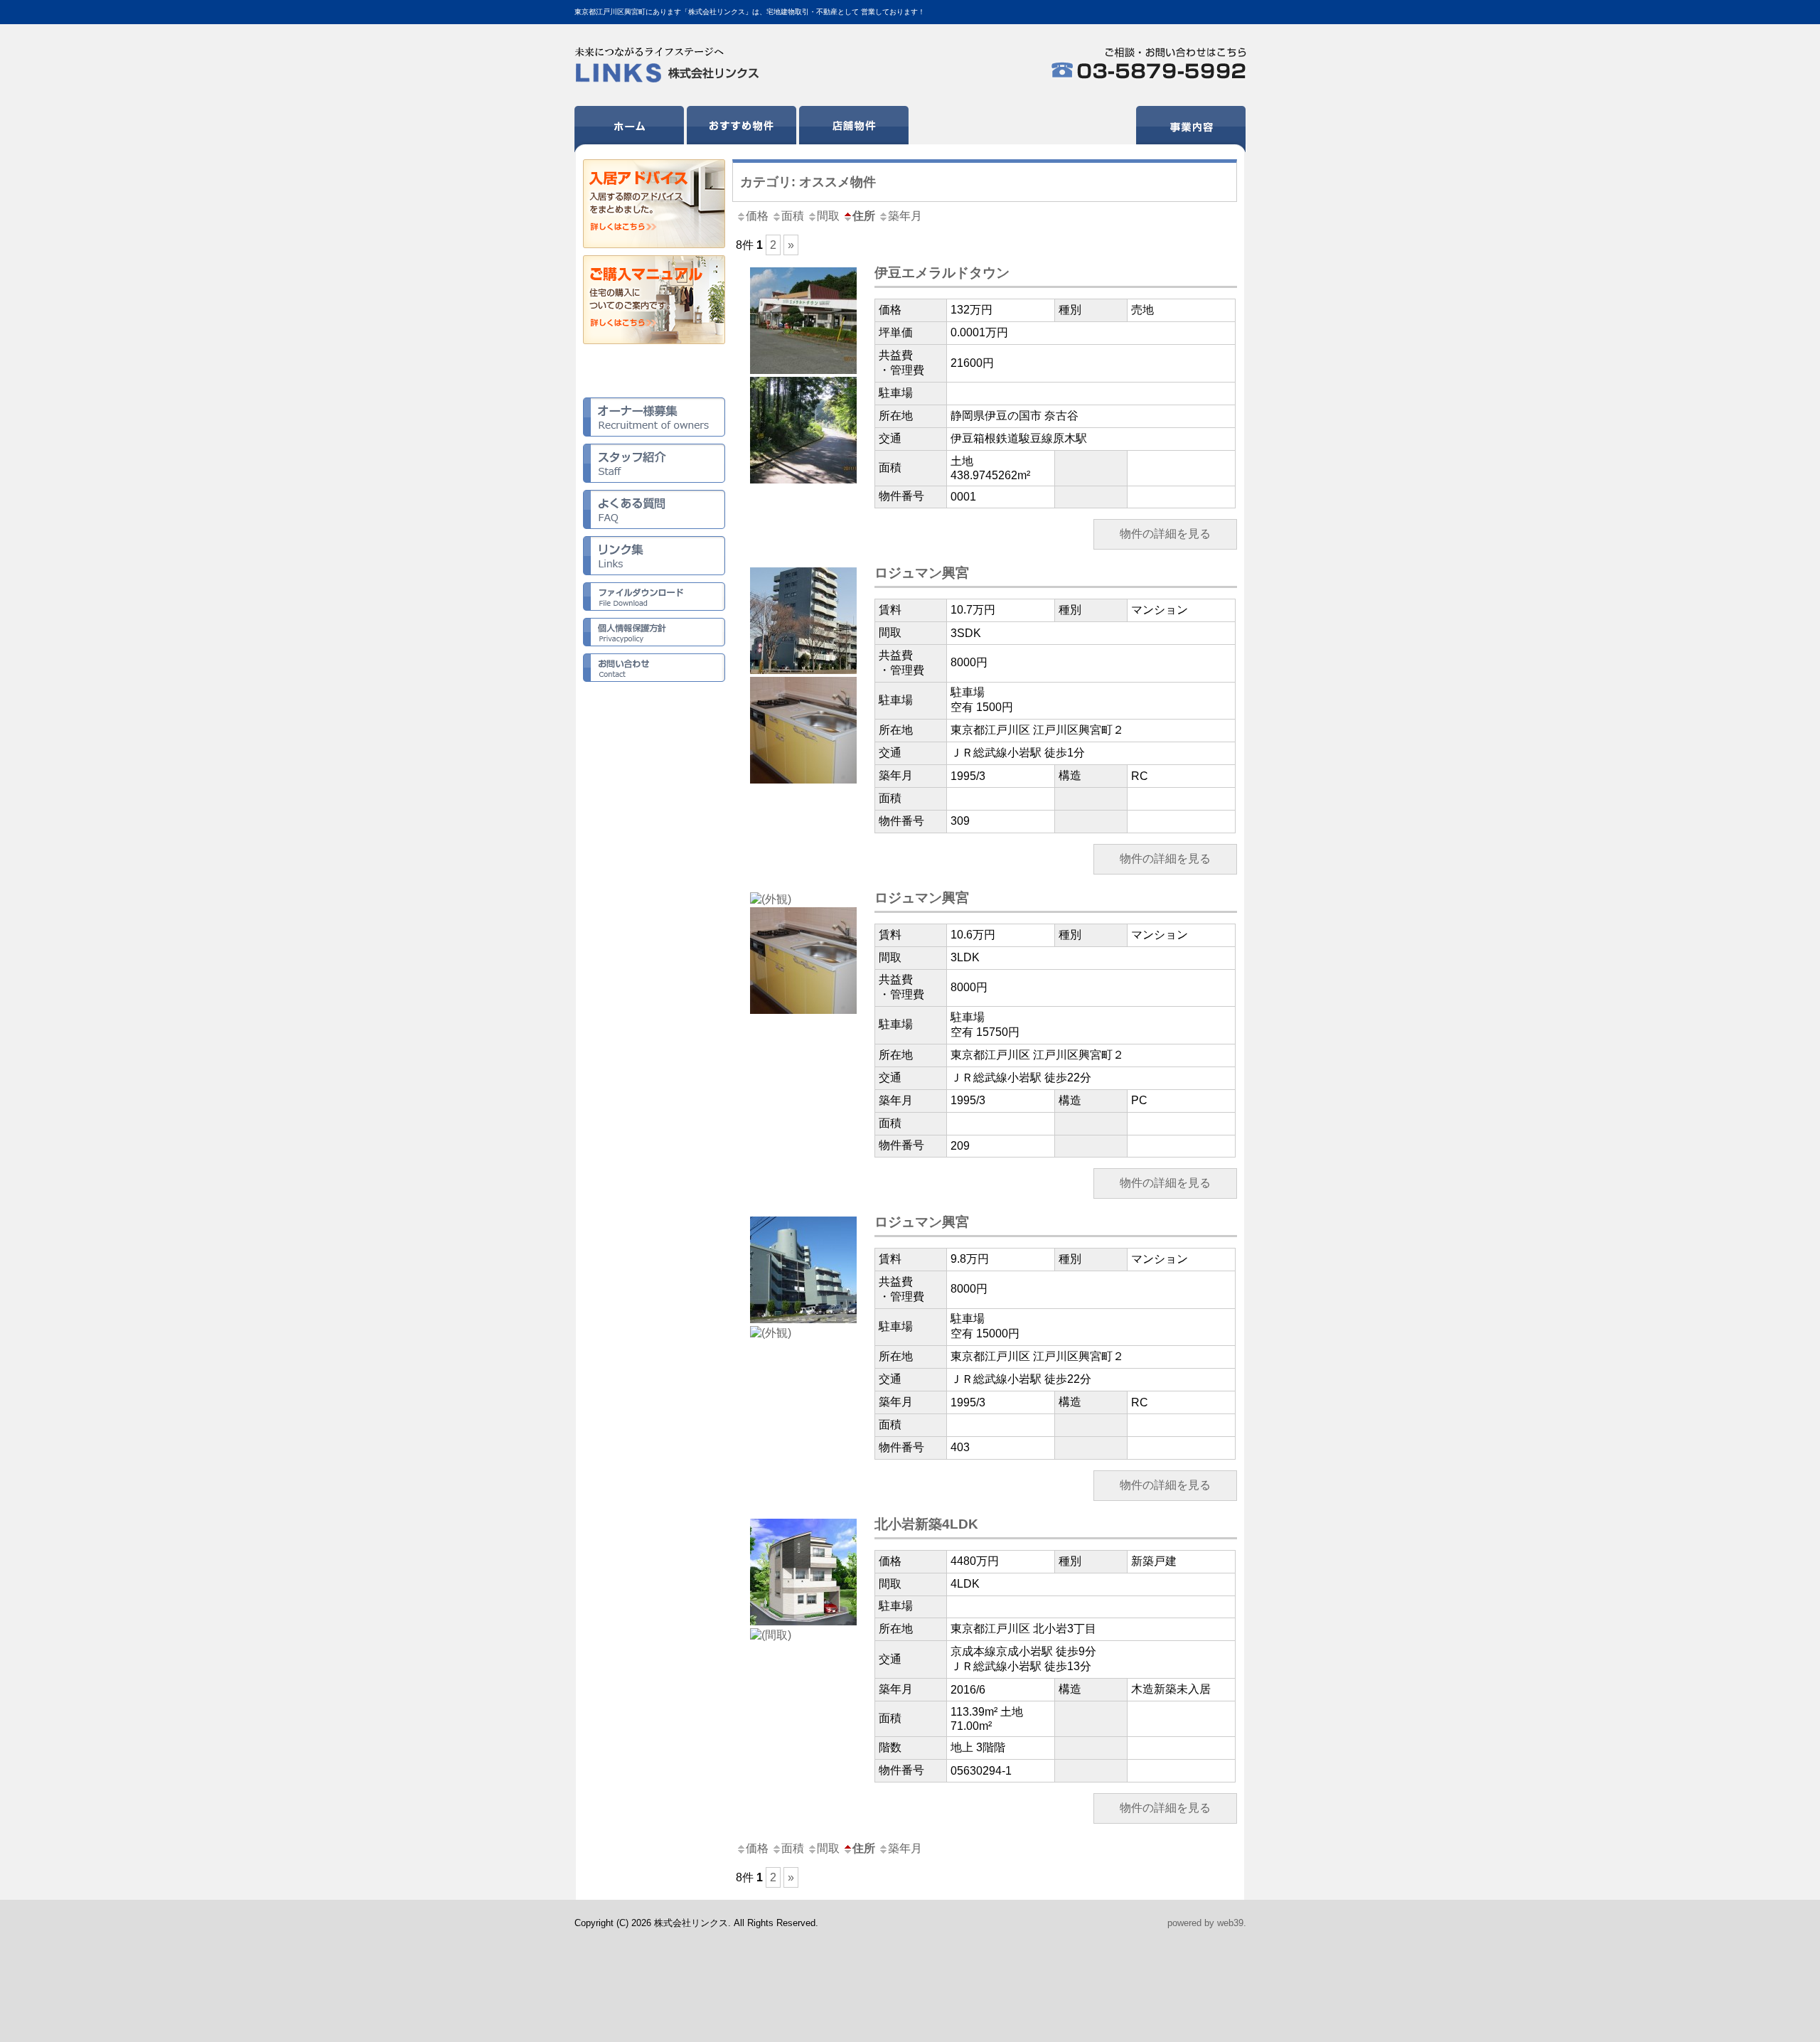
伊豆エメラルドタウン (942, 273)
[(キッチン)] (803, 780)
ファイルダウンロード (654, 597)
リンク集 (654, 556)
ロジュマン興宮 (922, 573)
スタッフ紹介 (654, 463)
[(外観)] (803, 370)
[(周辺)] (803, 480)
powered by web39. (1207, 1923)
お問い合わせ (654, 668)
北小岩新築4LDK (926, 1524)
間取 (828, 216)
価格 (757, 216)
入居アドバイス (654, 204)
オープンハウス (966, 129)
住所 (864, 216)
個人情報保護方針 (654, 632)
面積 (793, 216)
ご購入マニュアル (654, 300)
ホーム (629, 129)
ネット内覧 (654, 371)
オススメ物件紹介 (742, 129)
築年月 (905, 216)
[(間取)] (771, 1635)
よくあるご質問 (654, 509)
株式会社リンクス (669, 65)
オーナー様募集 (654, 417)
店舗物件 (854, 129)
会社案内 (1078, 129)
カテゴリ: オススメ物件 (808, 182)
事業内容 (1191, 129)
